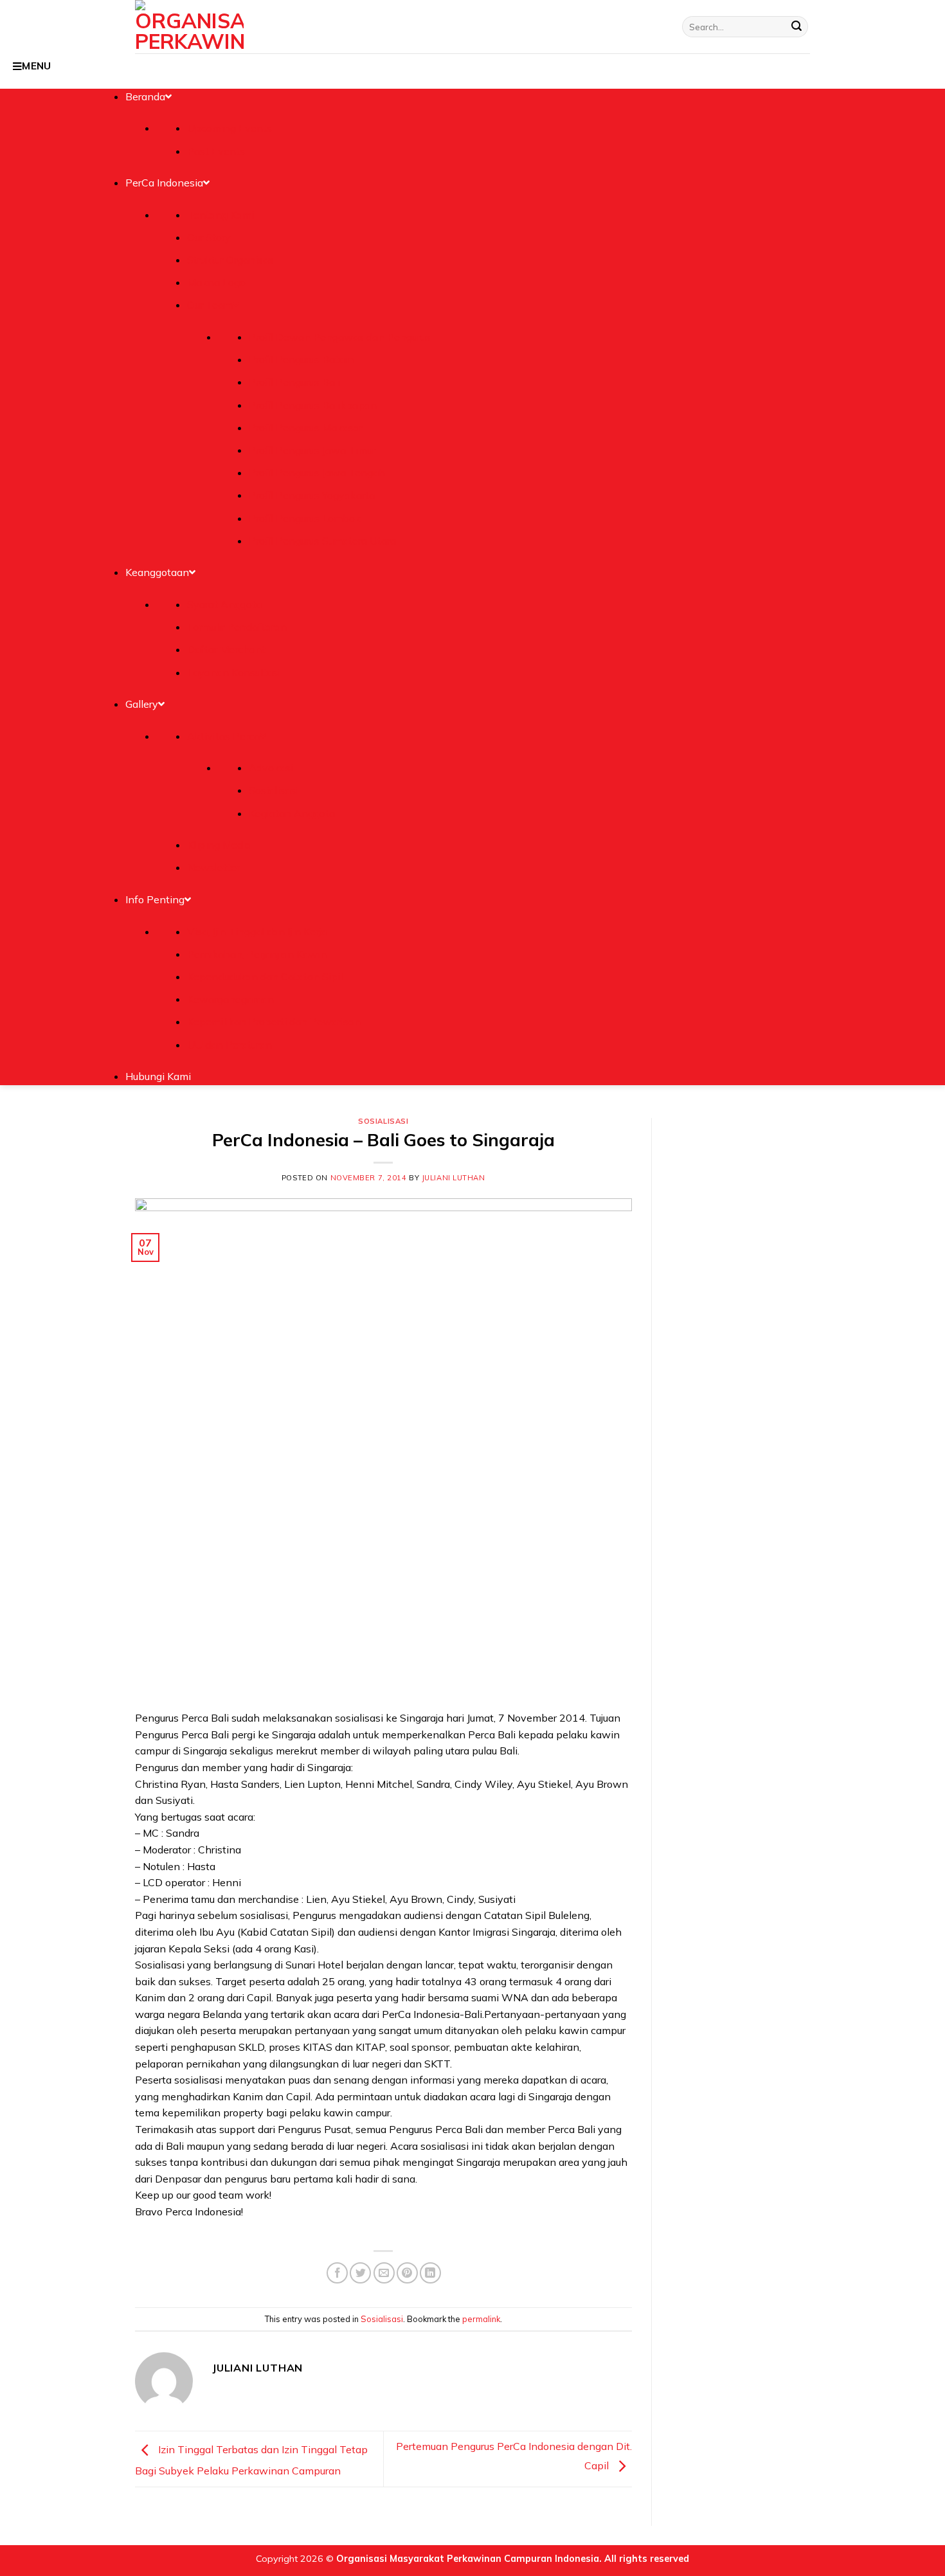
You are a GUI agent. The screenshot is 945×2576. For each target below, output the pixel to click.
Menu (37, 66)
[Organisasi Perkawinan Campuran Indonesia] (189, 27)
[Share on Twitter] (360, 2273)
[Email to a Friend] (384, 2273)
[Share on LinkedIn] (430, 2273)
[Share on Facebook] (337, 2273)
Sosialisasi (383, 1121)
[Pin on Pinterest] (407, 2273)
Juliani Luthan (454, 1178)
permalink (481, 2319)
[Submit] (797, 27)
